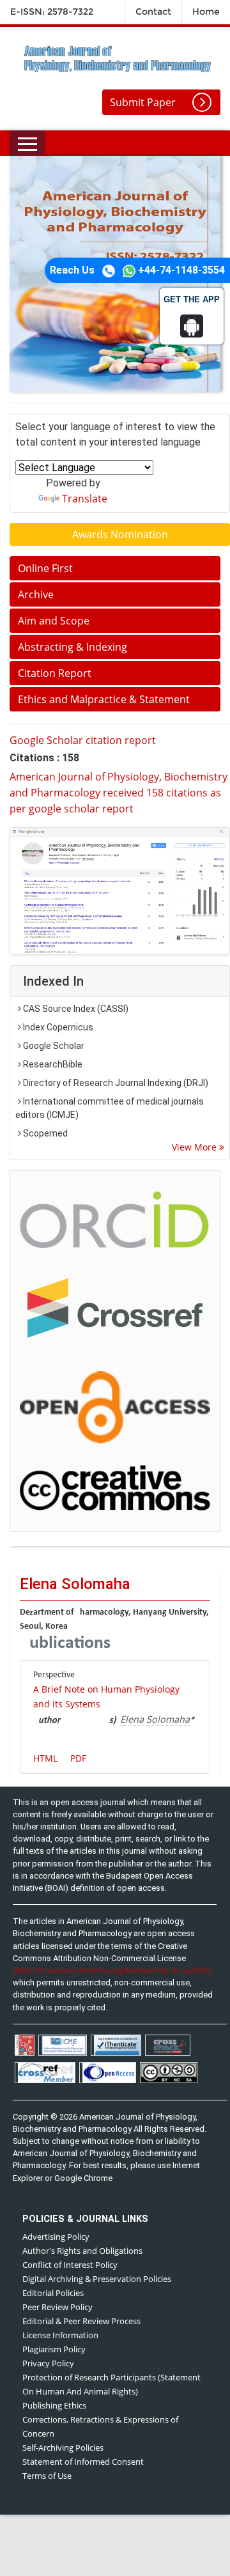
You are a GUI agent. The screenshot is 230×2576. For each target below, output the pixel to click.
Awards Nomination (120, 534)
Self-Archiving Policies (63, 2448)
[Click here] (120, 891)
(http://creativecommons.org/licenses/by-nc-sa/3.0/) (112, 1970)
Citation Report (55, 673)
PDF (78, 1758)
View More (195, 1147)
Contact (153, 12)
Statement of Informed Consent (83, 2462)
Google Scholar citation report (83, 740)
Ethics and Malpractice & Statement (104, 699)
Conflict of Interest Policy (70, 2265)
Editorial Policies (53, 2293)
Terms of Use (47, 2476)
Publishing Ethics (54, 2405)
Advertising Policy (56, 2237)
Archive (36, 594)
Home (206, 12)
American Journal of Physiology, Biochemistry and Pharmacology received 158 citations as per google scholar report (119, 793)
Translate (85, 499)
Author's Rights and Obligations (82, 2251)
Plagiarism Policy (54, 2349)
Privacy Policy (48, 2363)
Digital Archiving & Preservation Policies (97, 2279)
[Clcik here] (115, 1219)
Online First (45, 568)
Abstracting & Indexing (73, 647)
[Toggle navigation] (27, 143)
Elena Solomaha (155, 1719)
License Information (60, 2335)
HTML (45, 1758)
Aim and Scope (54, 621)
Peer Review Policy (57, 2307)
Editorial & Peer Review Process (81, 2321)
